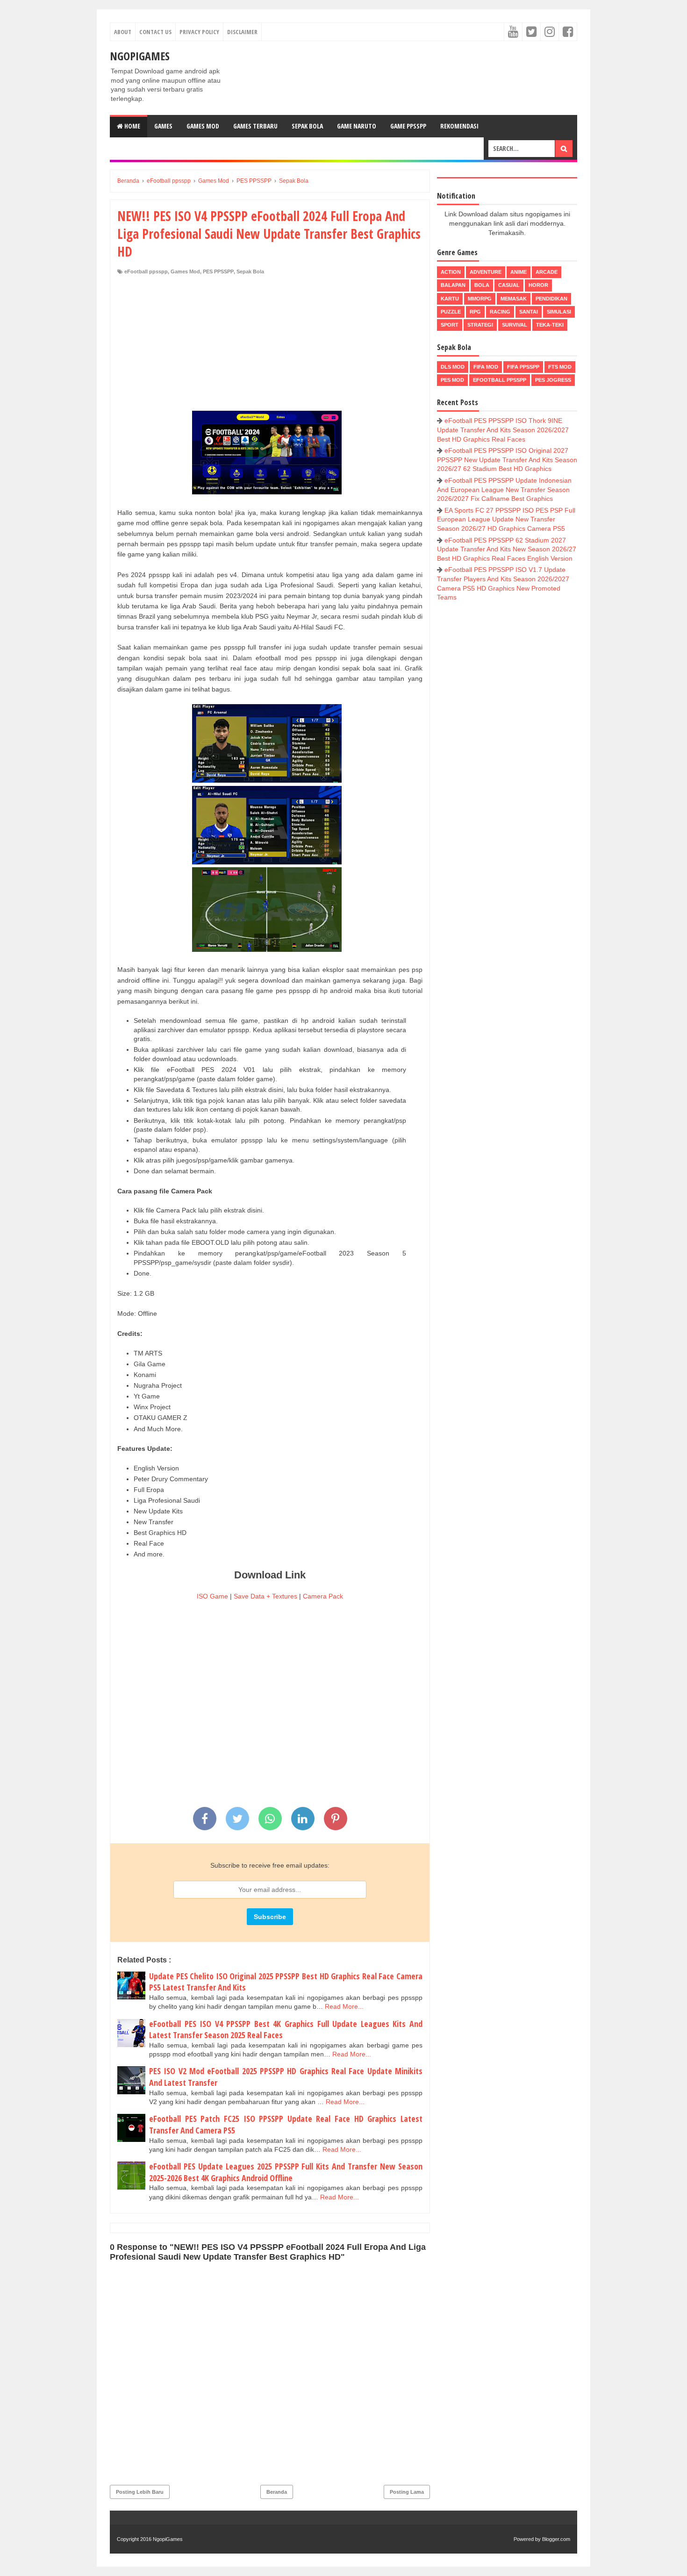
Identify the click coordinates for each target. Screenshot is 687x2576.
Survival (515, 325)
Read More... (344, 2006)
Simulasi (559, 312)
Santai (529, 312)
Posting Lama (407, 2492)
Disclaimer (242, 32)
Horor (538, 285)
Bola (482, 285)
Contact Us (155, 32)
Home (132, 126)
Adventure (486, 272)
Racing (500, 312)
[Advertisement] (270, 345)
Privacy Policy (199, 32)
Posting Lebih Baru (140, 2492)
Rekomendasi (459, 126)
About (123, 32)
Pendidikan (551, 299)
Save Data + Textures (265, 1596)
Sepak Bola (307, 126)
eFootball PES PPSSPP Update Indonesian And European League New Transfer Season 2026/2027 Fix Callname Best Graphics (504, 489)
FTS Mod (560, 367)
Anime (519, 272)
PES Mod (452, 380)
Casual (509, 285)
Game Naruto (357, 126)
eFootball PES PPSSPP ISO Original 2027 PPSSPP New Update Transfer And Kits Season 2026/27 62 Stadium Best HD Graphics (507, 460)
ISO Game (212, 1596)
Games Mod (203, 126)
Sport (450, 325)
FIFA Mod (486, 367)
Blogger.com (556, 2539)
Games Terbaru (255, 126)
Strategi (480, 325)
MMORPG (480, 299)
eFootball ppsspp (146, 271)
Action (451, 272)
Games (163, 126)
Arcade (547, 272)
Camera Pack (323, 1596)
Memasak (514, 299)
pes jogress (553, 380)
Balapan (453, 285)
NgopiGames (140, 56)
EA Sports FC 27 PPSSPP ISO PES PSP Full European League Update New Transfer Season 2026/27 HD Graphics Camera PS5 (506, 519)
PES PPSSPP (218, 271)
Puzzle (451, 312)
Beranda (277, 2492)
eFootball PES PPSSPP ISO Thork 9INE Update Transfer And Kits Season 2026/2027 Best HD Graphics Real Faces (503, 430)
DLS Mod (453, 367)
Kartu (450, 299)
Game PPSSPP (408, 126)
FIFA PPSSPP (523, 367)
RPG (475, 312)
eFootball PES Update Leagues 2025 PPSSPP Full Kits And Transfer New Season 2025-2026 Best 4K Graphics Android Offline (286, 2172)
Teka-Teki (550, 325)
